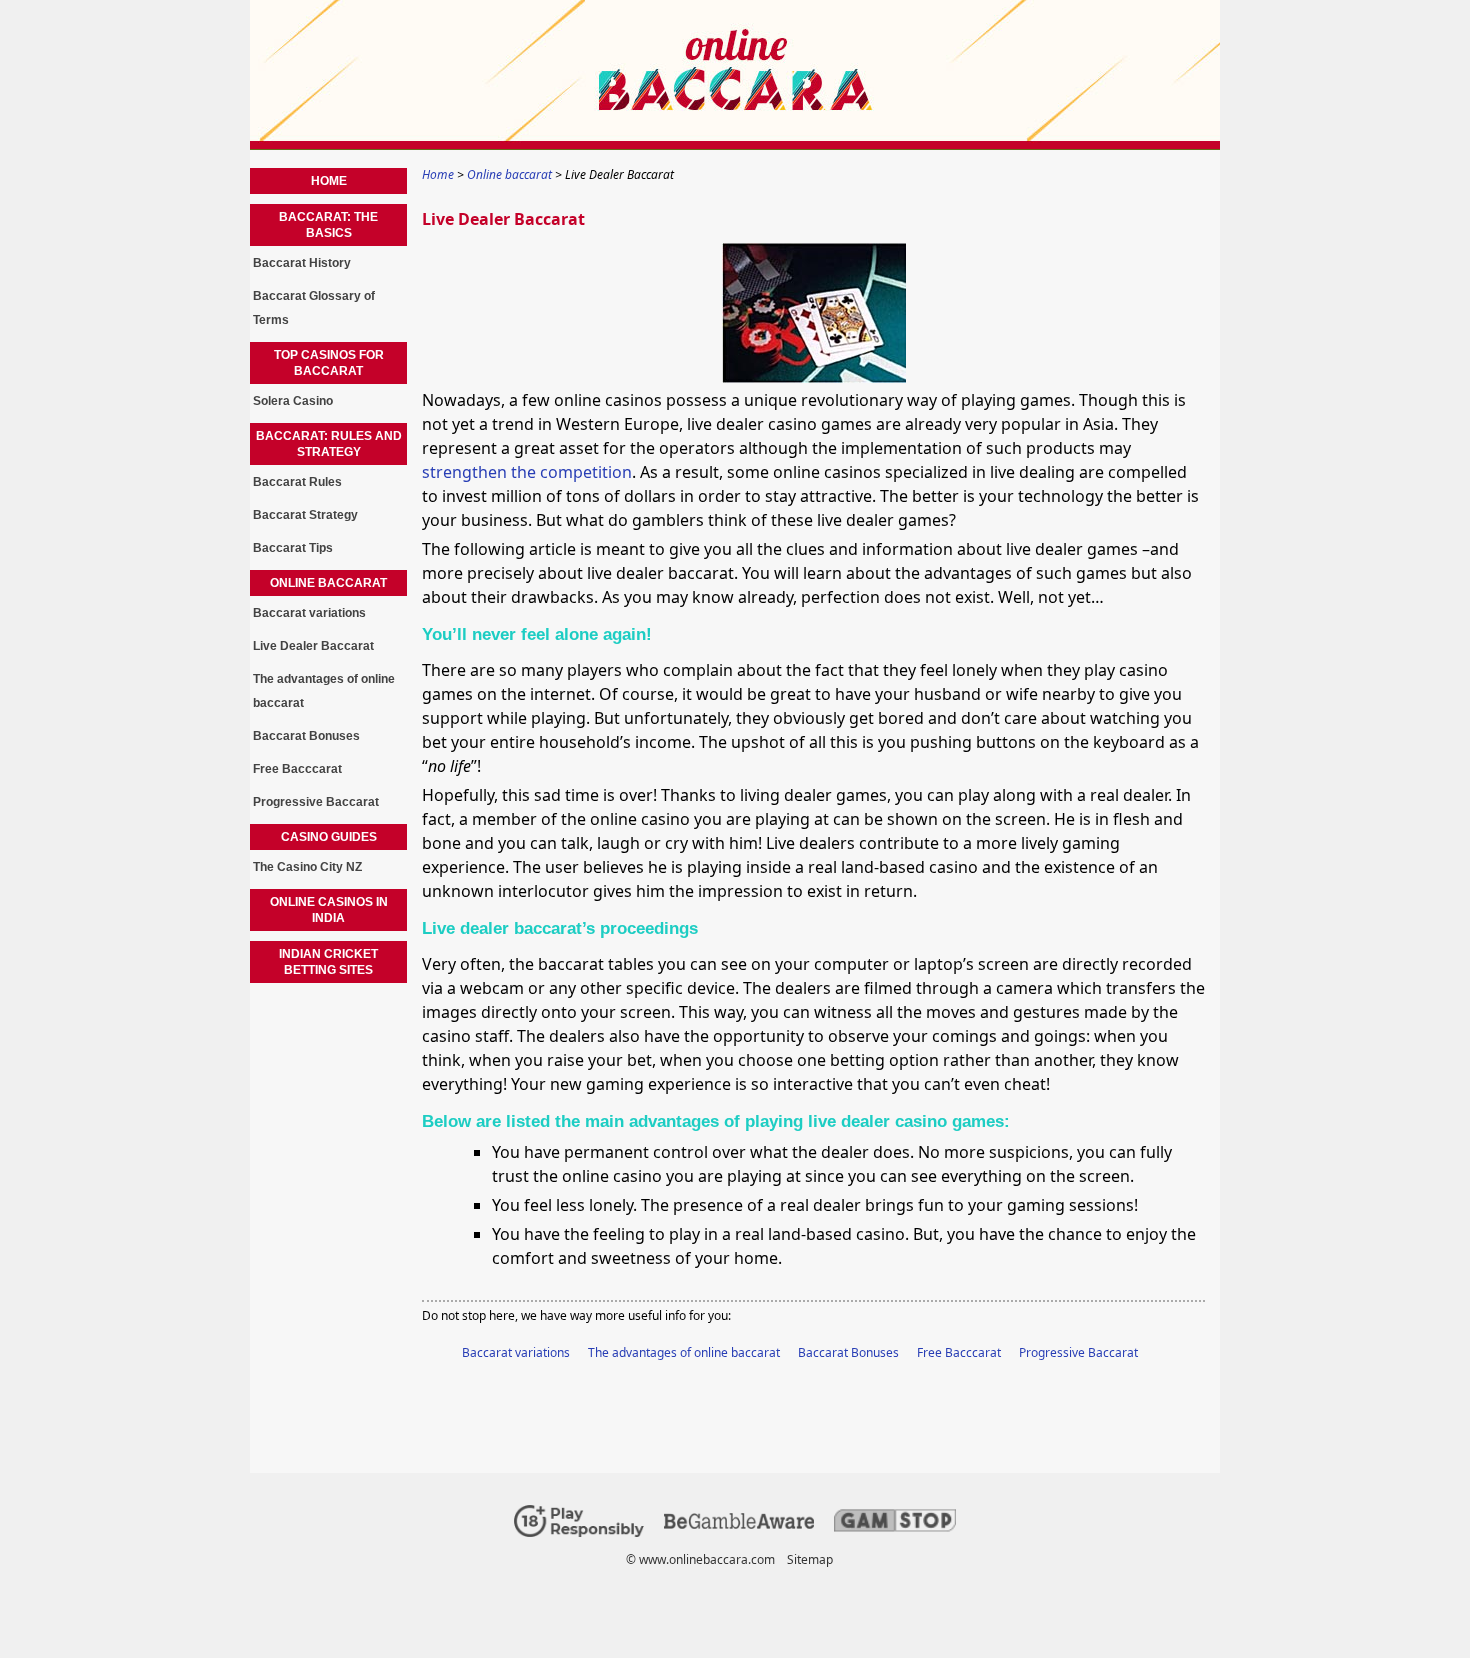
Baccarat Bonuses (848, 1352)
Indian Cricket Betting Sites (328, 962)
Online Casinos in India (329, 910)
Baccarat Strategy (305, 515)
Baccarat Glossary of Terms (314, 308)
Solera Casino (293, 401)
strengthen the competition (527, 472)
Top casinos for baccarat (329, 363)
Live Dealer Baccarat (313, 646)
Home (329, 181)
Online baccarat (328, 583)
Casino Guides (329, 837)
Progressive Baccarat (1078, 1352)
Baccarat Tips (293, 548)
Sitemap (810, 1559)
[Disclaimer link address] (739, 1524)
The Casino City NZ (307, 867)
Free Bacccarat (959, 1352)
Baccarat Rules (297, 482)
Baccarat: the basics (328, 225)
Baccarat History (302, 263)
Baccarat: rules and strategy (329, 444)
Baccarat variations (516, 1352)
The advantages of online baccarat (684, 1352)
